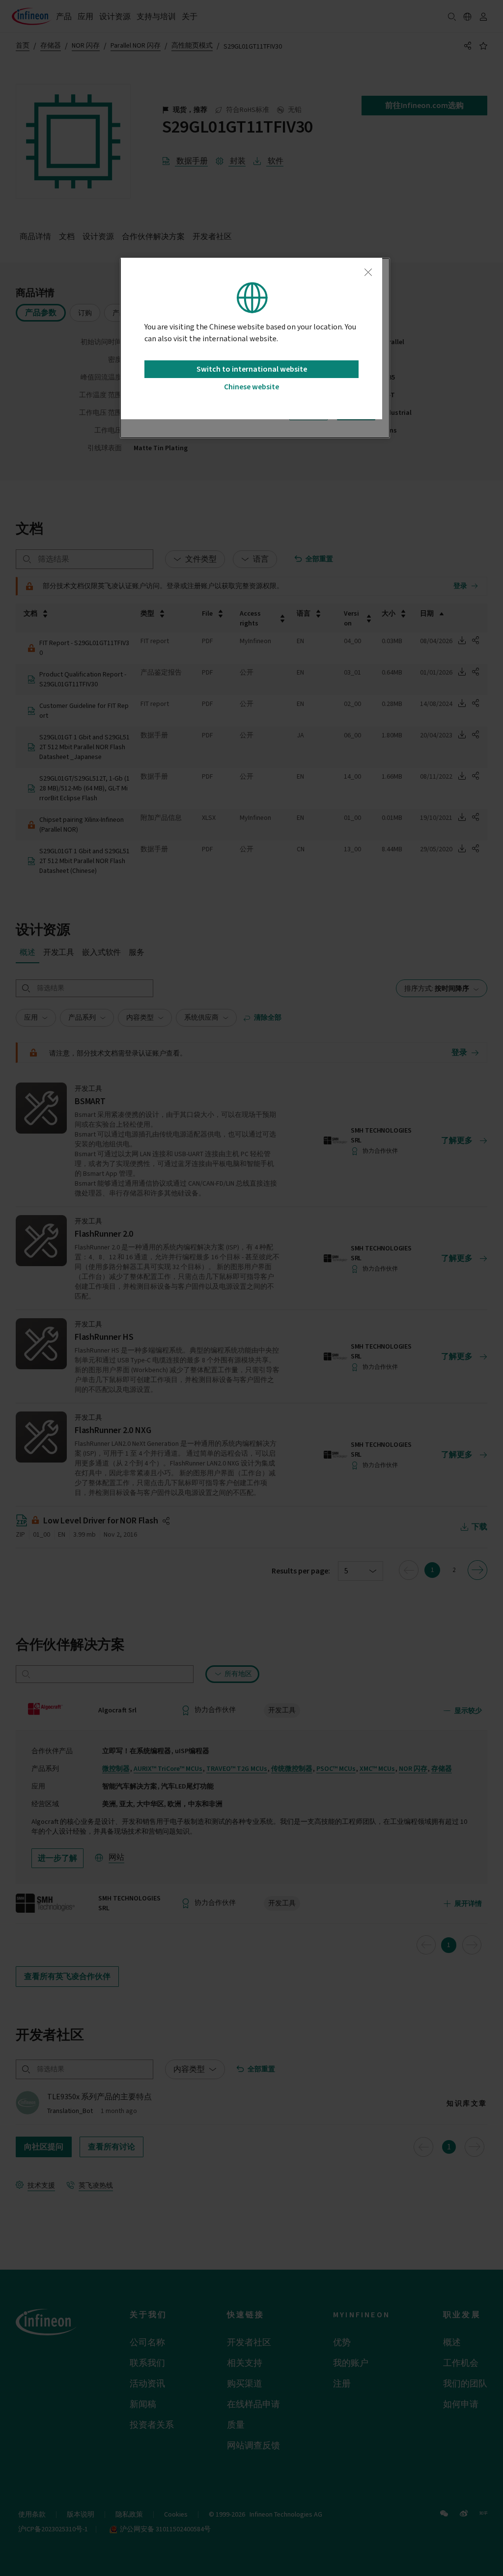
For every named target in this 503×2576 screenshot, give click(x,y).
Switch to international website (252, 369)
